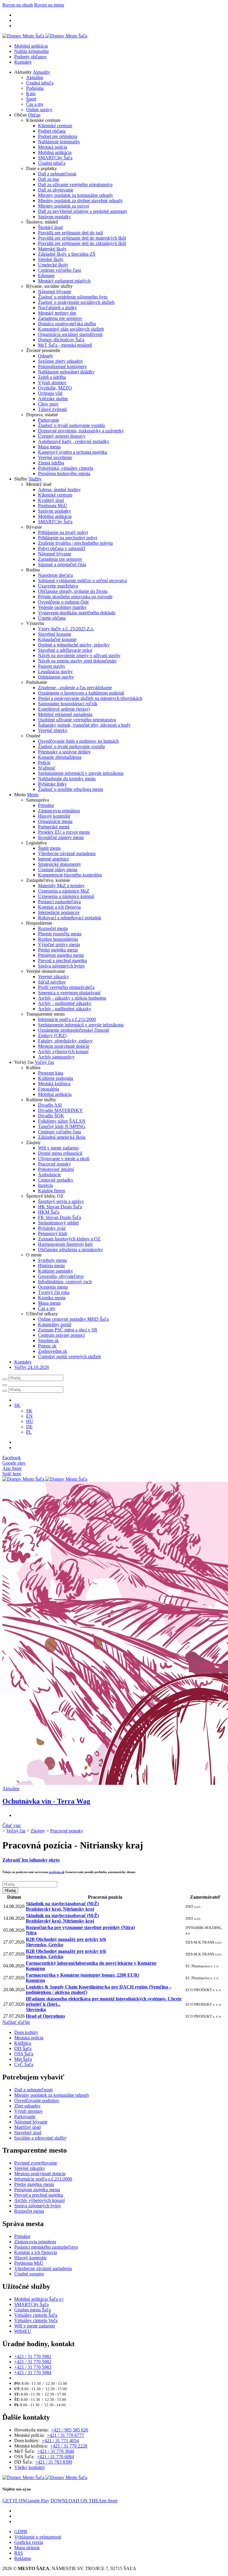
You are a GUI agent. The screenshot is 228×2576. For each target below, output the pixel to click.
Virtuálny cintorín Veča (36, 2320)
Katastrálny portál (55, 1324)
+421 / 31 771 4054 (60, 2441)
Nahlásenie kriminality (59, 142)
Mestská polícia (53, 147)
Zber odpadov (27, 2106)
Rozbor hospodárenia (58, 939)
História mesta (51, 1266)
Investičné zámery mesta (61, 837)
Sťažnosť (47, 768)
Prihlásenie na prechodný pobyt (68, 538)
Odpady (46, 356)
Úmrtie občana (52, 618)
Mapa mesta (49, 447)
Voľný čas (44, 1062)
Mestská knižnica (54, 1084)
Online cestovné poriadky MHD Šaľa (73, 1319)
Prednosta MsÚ (53, 506)
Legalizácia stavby (55, 672)
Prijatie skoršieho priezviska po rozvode (75, 597)
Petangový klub (53, 1233)
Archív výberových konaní (63, 1051)
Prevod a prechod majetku (62, 960)
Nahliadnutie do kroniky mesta (67, 779)
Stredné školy (51, 259)
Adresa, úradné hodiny (59, 490)
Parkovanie (49, 420)
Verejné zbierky (53, 730)
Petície (44, 762)
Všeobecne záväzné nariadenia (67, 853)
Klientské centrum (55, 126)
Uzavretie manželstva (58, 586)
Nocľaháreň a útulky (57, 308)
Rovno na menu (49, 5)
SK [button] (17, 1405)
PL (29, 1432)
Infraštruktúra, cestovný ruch (65, 1282)
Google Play (26, 2501)
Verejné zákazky (53, 977)
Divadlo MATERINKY (60, 1110)
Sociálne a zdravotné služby (40, 2138)
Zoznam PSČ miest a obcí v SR (68, 1330)
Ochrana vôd (50, 393)
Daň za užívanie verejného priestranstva (75, 184)
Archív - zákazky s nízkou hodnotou (72, 998)
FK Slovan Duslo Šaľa (60, 1217)
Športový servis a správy (61, 1201)
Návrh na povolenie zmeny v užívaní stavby (79, 655)
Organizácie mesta (55, 821)
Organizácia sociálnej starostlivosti (70, 334)
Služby (35, 479)
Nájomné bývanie (55, 292)
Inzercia (45, 1185)
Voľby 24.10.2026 (32, 1367)
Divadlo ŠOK (51, 1116)
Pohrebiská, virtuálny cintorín (66, 468)
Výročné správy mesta (59, 944)
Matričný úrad (27, 2127)
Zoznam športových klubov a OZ (69, 1239)
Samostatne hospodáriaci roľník (68, 704)
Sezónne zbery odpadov (61, 361)
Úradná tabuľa (40, 83)
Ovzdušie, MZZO (55, 388)
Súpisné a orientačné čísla (62, 564)
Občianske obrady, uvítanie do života (73, 591)
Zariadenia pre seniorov (60, 318)
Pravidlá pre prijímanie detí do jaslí (71, 233)
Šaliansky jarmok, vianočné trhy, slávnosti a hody (84, 725)
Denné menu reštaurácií (60, 1153)
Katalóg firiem (52, 1191)
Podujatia (35, 88)
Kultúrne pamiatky (56, 1271)
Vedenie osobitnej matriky (62, 607)
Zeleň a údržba (52, 377)
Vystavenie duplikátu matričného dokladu (77, 613)
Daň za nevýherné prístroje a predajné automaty (83, 211)
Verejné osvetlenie (55, 457)
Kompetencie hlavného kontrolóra (70, 875)
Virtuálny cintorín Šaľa (36, 2315)
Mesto (33, 795)
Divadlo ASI (50, 1105)
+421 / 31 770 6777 (65, 2435)
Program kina (51, 1073)
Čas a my (35, 104)
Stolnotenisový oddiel (58, 1223)
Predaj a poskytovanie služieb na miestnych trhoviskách (90, 698)
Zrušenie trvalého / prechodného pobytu (75, 543)
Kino (31, 94)
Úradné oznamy (29, 2274)
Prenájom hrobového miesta (64, 473)
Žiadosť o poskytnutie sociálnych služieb (76, 302)
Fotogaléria (49, 1089)
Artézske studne (53, 399)
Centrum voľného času (60, 270)
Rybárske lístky (52, 784)
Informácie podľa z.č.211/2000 (67, 1019)
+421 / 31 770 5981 (33, 2356)
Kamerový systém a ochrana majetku (73, 452)
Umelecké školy (53, 265)
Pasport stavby (52, 666)
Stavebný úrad (28, 2133)
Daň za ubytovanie (56, 190)
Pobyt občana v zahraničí (62, 548)
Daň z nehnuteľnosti (57, 174)
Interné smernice (53, 859)
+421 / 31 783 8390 (54, 2462)
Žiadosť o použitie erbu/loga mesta (71, 789)
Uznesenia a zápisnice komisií (66, 896)
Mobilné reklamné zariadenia (65, 714)
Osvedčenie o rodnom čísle (63, 602)
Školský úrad (50, 227)
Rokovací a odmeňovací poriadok (70, 918)
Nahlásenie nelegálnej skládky (66, 372)
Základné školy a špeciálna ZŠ (67, 254)
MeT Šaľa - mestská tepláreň (65, 345)
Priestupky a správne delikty (64, 752)
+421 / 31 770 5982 (33, 2362)
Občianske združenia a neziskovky (71, 1249)
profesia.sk (57, 1872)
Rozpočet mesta (53, 928)
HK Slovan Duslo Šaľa (60, 1207)
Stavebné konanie (55, 634)
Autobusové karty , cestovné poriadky (74, 441)
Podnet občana (52, 131)
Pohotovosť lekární (56, 1169)
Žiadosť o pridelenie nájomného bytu (73, 297)
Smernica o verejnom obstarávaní (69, 993)
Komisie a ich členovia (59, 907)
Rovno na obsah (18, 5)
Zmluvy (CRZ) (52, 1035)
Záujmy (38, 1831)
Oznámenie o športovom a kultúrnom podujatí (81, 693)
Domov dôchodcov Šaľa (61, 340)
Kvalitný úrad (51, 500)
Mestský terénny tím (57, 313)
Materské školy (52, 249)
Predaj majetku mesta (58, 950)
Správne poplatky (54, 217)
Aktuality (41, 72)
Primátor (46, 805)
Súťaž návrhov (52, 982)
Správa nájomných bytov (61, 966)
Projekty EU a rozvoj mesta (64, 832)
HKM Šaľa (49, 1212)
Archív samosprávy (56, 1057)
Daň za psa (48, 179)
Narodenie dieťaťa (55, 575)
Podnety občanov (31, 57)
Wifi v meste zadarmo (58, 1148)
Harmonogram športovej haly (65, 1244)
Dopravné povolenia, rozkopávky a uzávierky (81, 431)
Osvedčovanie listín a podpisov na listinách (78, 741)
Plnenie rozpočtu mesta (60, 934)
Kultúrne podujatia (56, 1078)
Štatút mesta (49, 848)
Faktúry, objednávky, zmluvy (65, 1041)
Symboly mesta (52, 1260)
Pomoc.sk (47, 1346)
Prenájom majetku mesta (61, 955)
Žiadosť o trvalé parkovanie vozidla (71, 425)
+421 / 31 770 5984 (33, 2372)
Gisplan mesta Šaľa (33, 2310)
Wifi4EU (23, 2331)
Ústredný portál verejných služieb (69, 1357)
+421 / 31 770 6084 (55, 2457)
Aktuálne (35, 77)
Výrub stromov (52, 383)
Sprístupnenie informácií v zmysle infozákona (81, 773)
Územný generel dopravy (62, 436)
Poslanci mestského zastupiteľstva (46, 2247)
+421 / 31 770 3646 (56, 2451)
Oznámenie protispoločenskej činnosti (73, 1030)
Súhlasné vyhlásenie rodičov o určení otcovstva (82, 581)
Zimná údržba (51, 463)
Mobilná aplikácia (31, 46)
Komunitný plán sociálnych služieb (71, 329)
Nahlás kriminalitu (31, 51)
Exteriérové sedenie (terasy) (64, 709)
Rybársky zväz (52, 1228)
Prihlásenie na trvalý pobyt (63, 532)
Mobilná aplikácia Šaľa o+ (39, 2299)
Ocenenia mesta (53, 1287)
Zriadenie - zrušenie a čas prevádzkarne (75, 688)
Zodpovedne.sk (53, 1351)
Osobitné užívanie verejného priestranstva (77, 720)
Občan (34, 115)
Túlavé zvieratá (52, 409)
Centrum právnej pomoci (61, 1335)
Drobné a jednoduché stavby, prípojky (74, 645)
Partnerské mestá (54, 827)
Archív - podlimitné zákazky (65, 1003)
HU (30, 1421)
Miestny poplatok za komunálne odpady (76, 195)
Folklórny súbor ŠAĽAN (62, 1121)
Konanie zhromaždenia (60, 757)
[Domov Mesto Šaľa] (45, 1479)
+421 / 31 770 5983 (33, 2367)
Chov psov (48, 404)
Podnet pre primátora (58, 136)
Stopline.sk (48, 1340)
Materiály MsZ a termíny (61, 886)
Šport (31, 99)
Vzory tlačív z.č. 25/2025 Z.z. (66, 629)
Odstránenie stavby (56, 677)
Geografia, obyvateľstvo (61, 1276)
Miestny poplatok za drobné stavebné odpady (80, 201)
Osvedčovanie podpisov (37, 2100)
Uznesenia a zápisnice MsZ (64, 891)
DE (29, 1427)
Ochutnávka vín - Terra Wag (46, 1801)
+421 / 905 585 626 (70, 2430)
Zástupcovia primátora (59, 811)
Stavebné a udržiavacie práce (65, 650)
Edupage (46, 275)
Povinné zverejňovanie (36, 2163)
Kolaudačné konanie (57, 639)
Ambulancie (49, 1175)
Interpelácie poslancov (59, 912)
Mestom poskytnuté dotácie (64, 1046)
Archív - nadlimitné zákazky (65, 1009)
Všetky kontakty (30, 2467)
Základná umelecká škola (62, 1137)
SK (29, 1411)
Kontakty (23, 62)
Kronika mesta (52, 1298)
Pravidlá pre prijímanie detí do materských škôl (82, 238)
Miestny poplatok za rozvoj (64, 206)
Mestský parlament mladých (64, 281)
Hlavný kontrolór (54, 816)
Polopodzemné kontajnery (62, 366)
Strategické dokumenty (60, 864)
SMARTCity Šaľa (55, 158)
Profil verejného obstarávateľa (66, 987)
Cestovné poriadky (56, 1180)
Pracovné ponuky (54, 1164)
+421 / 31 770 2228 (69, 2446)
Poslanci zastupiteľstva (59, 902)
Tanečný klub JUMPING (62, 1126)
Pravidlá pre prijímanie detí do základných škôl (82, 243)
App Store (84, 2501)
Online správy (39, 110)
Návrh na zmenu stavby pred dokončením (77, 661)
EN (29, 1416)
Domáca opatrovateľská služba (67, 324)
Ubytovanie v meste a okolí (64, 1159)
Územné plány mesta (58, 870)
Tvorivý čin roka (54, 1292)
